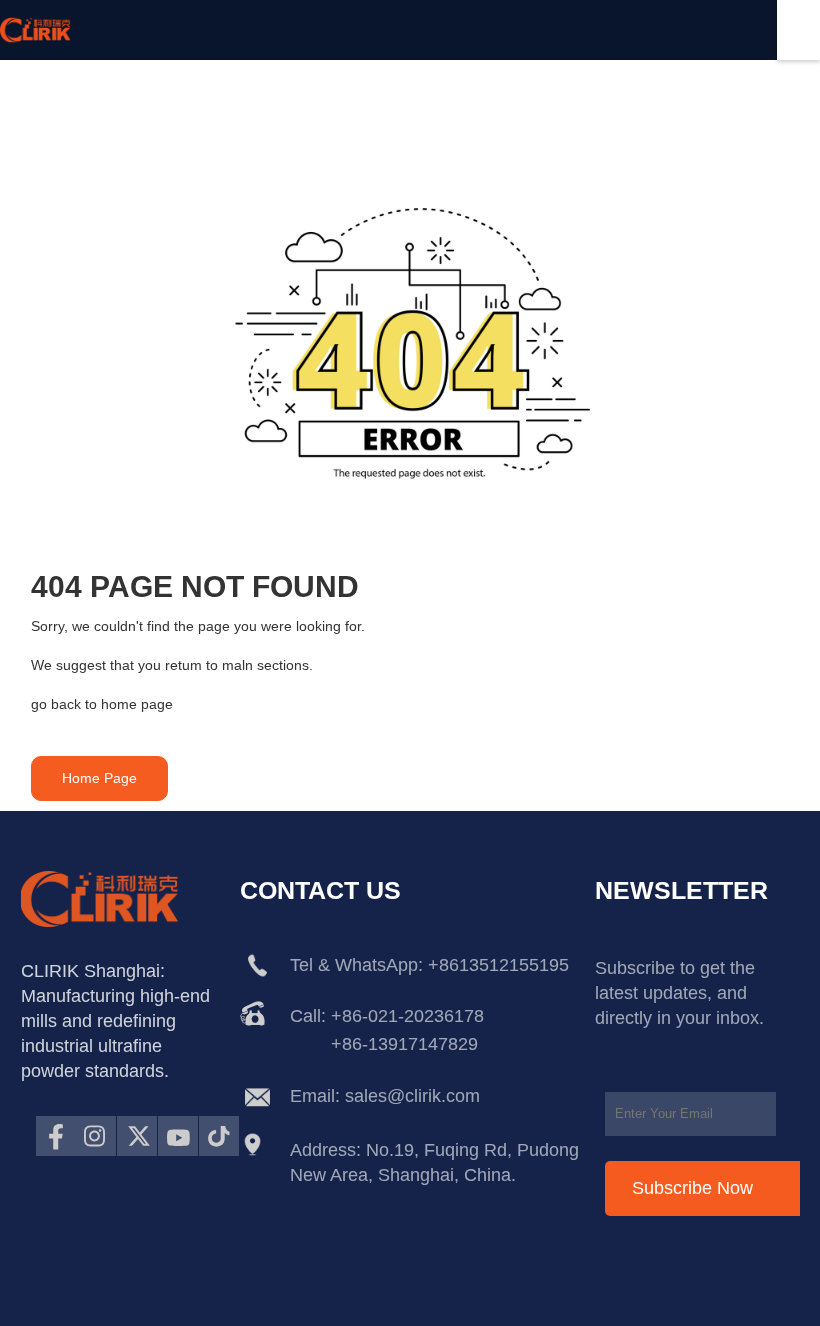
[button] (99, 778)
